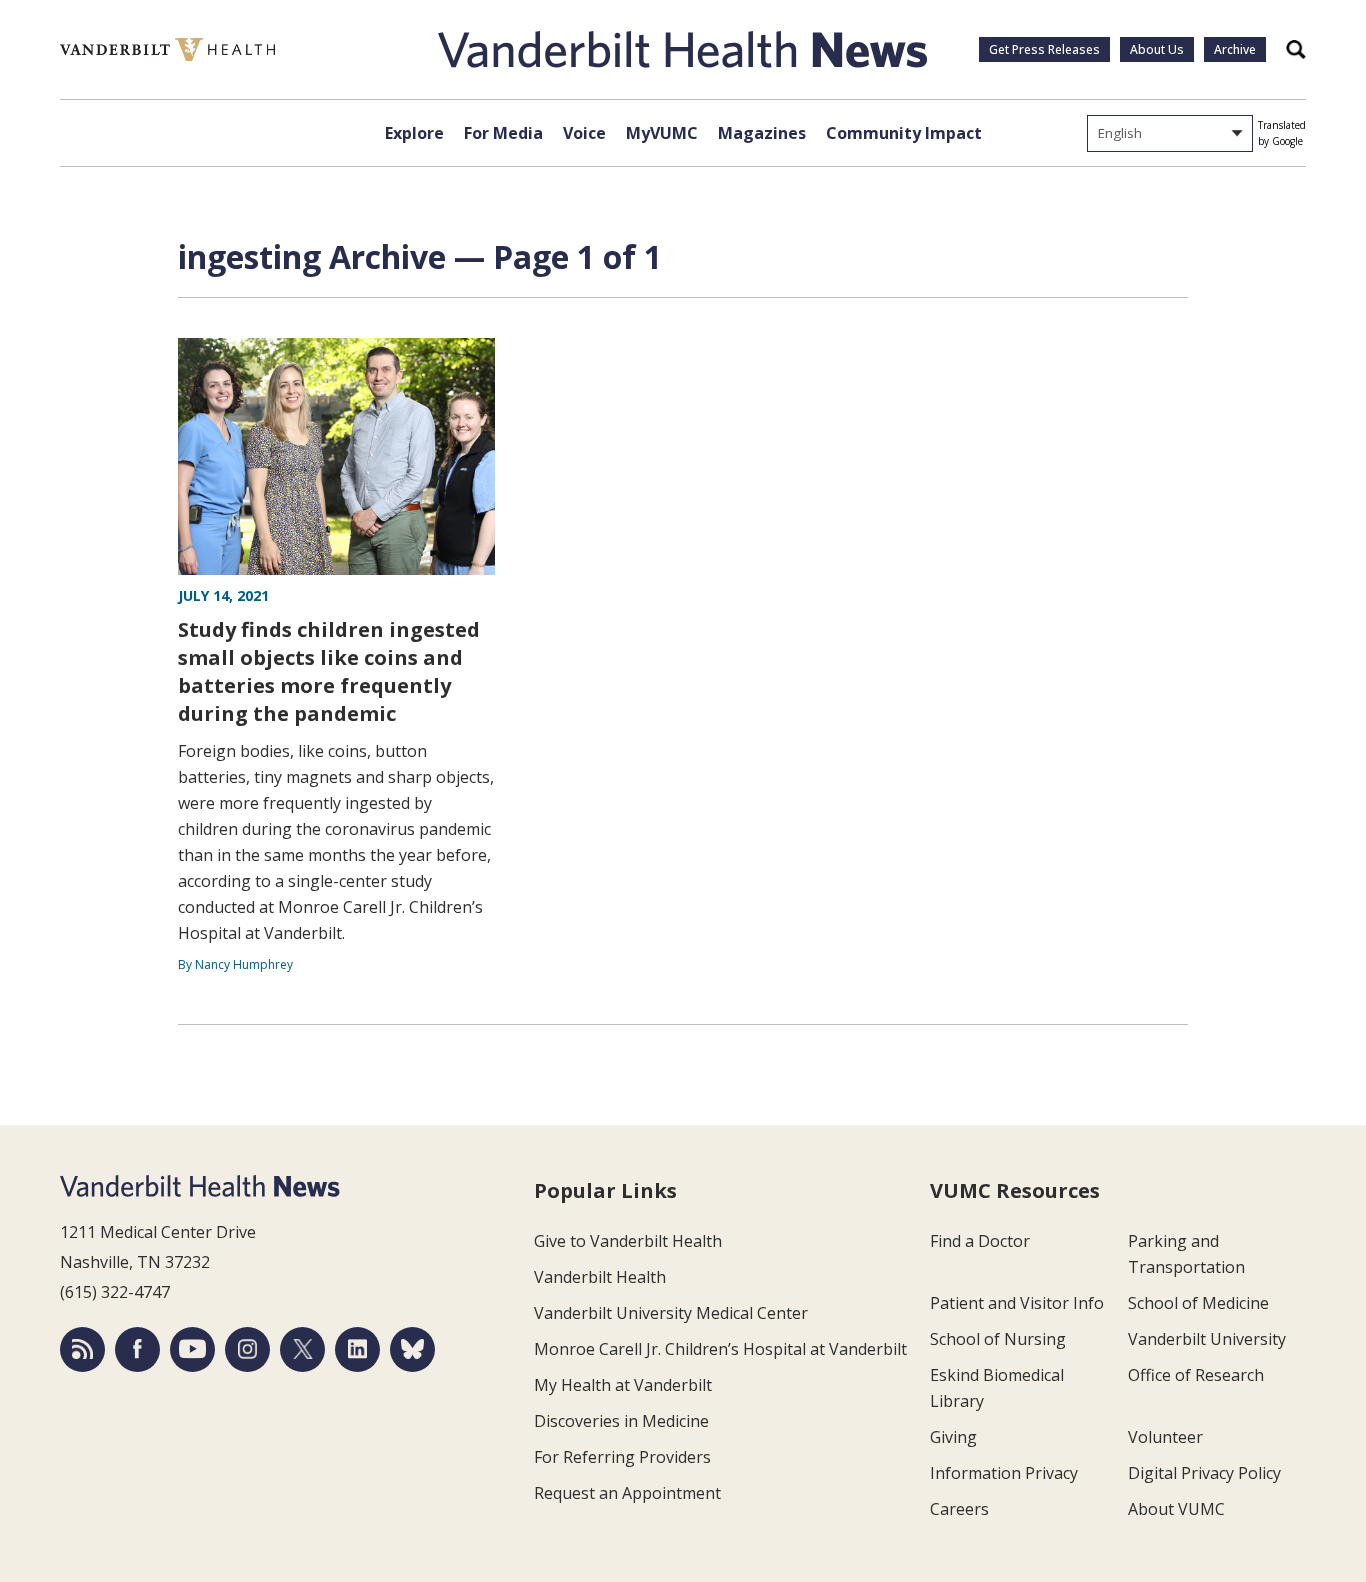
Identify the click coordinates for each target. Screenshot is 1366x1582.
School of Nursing (998, 1339)
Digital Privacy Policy (1204, 1473)
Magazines (762, 133)
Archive (1235, 49)
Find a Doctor (980, 1241)
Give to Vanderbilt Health (628, 1241)
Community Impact (904, 133)
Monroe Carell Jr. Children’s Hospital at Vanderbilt (720, 1349)
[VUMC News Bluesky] (412, 1349)
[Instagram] (247, 1349)
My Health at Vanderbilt (623, 1385)
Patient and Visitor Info (1017, 1303)
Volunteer (1165, 1437)
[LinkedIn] (357, 1349)
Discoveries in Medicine (621, 1421)
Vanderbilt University (1207, 1339)
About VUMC (1176, 1509)
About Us (1157, 49)
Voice (584, 133)
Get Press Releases (1044, 49)
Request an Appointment (627, 1493)
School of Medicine (1198, 1303)
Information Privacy (1004, 1473)
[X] (302, 1349)
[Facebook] (137, 1349)
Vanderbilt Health (600, 1277)
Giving (953, 1437)
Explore (414, 133)
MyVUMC (662, 133)
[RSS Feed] (82, 1349)
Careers (959, 1509)
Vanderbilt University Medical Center (671, 1313)
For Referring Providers (622, 1457)
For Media (503, 133)
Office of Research (1196, 1375)
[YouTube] (192, 1349)
